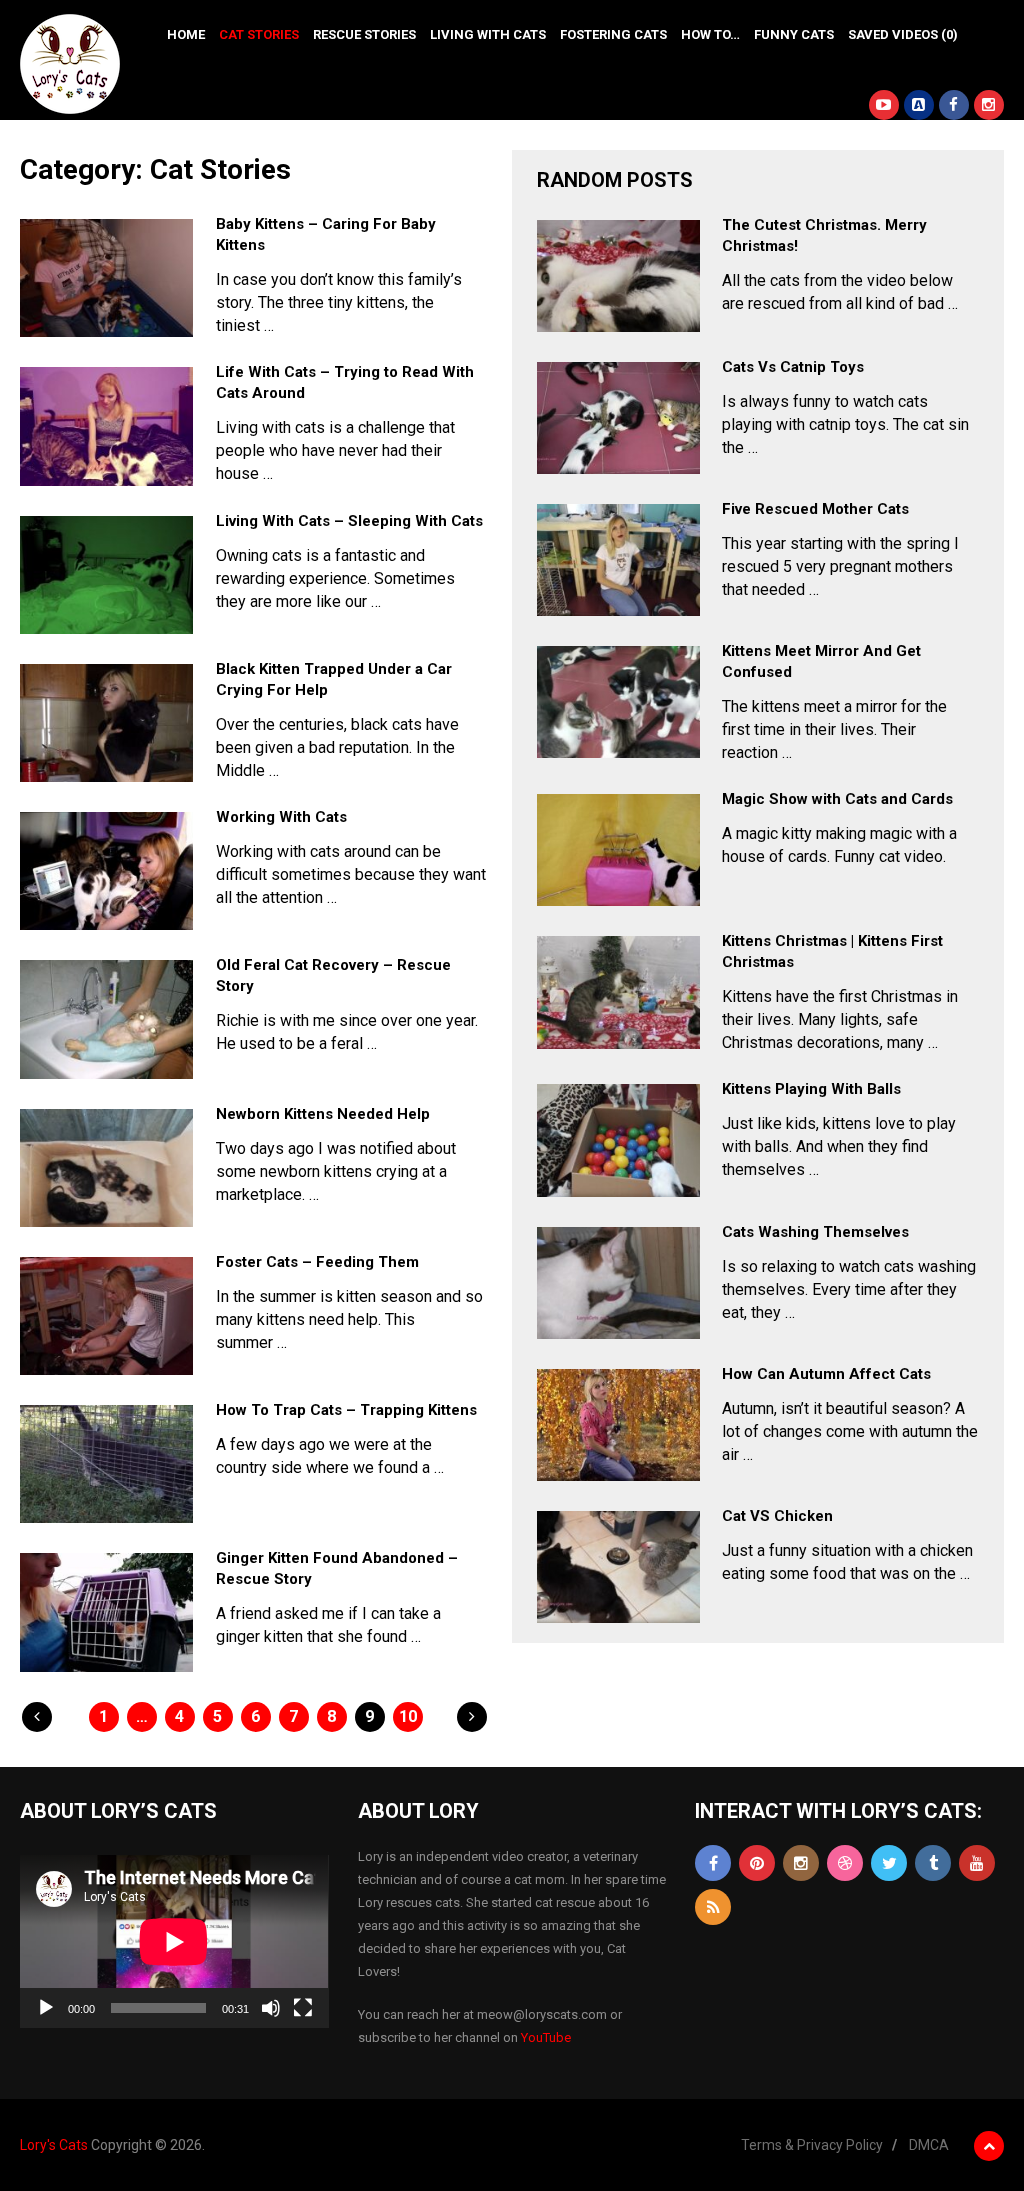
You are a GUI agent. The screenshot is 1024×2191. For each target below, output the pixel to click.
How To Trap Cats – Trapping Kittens (346, 1410)
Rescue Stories (364, 34)
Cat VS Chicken (777, 1516)
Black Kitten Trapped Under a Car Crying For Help (334, 679)
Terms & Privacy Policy (812, 2145)
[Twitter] (889, 1863)
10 (408, 1716)
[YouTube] (977, 1863)
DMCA (929, 2145)
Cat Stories (259, 34)
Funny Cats (794, 34)
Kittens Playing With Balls (811, 1089)
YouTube (546, 2037)
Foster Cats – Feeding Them (317, 1262)
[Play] (46, 2008)
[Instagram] (801, 1863)
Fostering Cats (613, 34)
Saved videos (903, 34)
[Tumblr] (933, 1863)
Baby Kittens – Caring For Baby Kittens (326, 234)
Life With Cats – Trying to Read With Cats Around (345, 382)
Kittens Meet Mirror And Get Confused (821, 661)
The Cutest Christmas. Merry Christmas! (824, 235)
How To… (710, 34)
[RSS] (713, 1907)
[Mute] (271, 2008)
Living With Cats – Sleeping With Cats (349, 521)
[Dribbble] (845, 1863)
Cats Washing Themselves (815, 1232)
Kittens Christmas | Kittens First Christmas (832, 951)
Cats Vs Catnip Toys (793, 367)
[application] (174, 1941)
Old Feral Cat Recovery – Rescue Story (333, 975)
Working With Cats (281, 817)
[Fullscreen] (303, 2008)
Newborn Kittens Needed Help (323, 1114)
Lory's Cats (54, 2145)
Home (186, 34)
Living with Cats (488, 34)
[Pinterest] (757, 1863)
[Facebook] (713, 1863)
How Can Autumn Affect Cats (826, 1374)
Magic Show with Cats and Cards (837, 799)
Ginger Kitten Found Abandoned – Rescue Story (337, 1568)
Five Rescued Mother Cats (815, 509)
